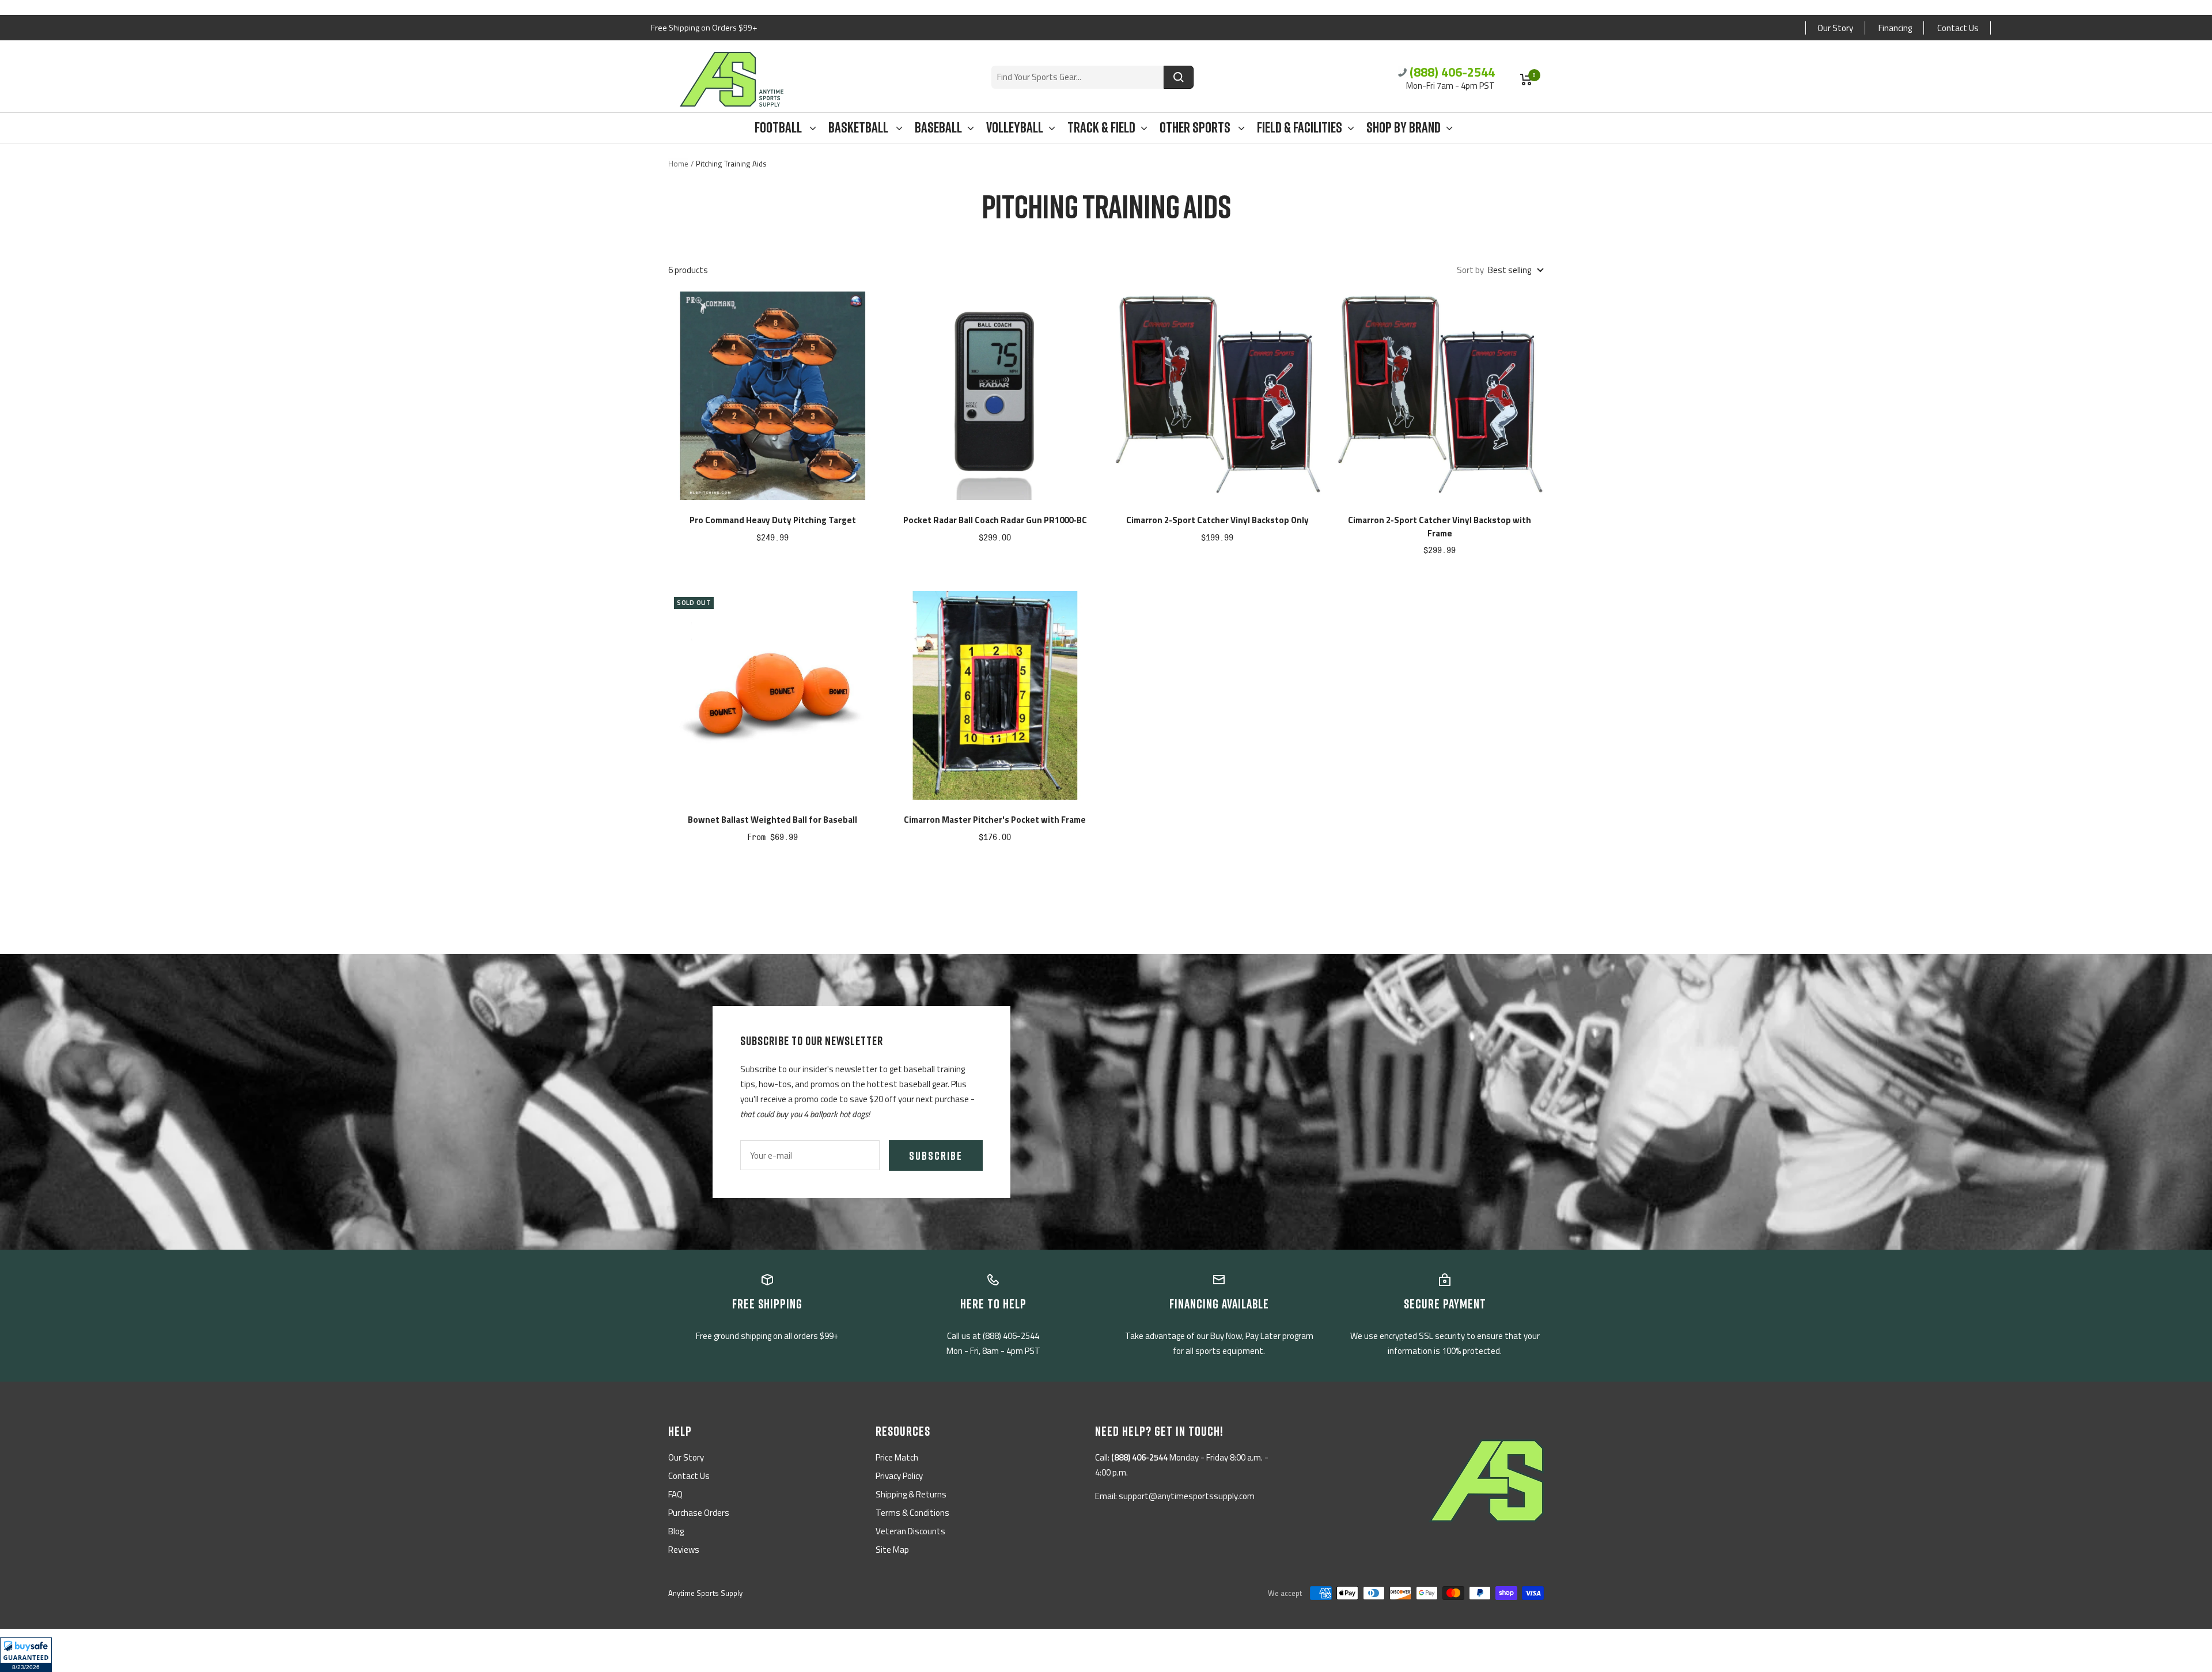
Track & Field (1101, 128)
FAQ (675, 1494)
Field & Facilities (1300, 128)
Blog (676, 1531)
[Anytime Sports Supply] (732, 79)
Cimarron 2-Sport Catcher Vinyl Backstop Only (1217, 520)
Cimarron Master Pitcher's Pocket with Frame (995, 820)
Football (779, 128)
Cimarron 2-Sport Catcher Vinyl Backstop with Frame (1440, 527)
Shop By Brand (1404, 128)
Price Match (897, 1457)
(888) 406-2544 (1452, 72)
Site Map (892, 1550)
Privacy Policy (899, 1476)
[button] (26, 1655)
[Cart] (1526, 80)
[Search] (1179, 77)
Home (678, 164)
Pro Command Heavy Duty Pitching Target (773, 520)
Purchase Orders (699, 1513)
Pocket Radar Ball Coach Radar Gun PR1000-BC (995, 520)
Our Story (1835, 28)
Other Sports (1196, 128)
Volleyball (1015, 128)
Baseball (938, 128)
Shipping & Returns (911, 1494)
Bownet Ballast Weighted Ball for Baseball (772, 820)
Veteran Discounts (910, 1531)
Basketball (859, 128)
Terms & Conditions (912, 1513)
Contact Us (1958, 28)
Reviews (684, 1550)
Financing (1895, 28)
